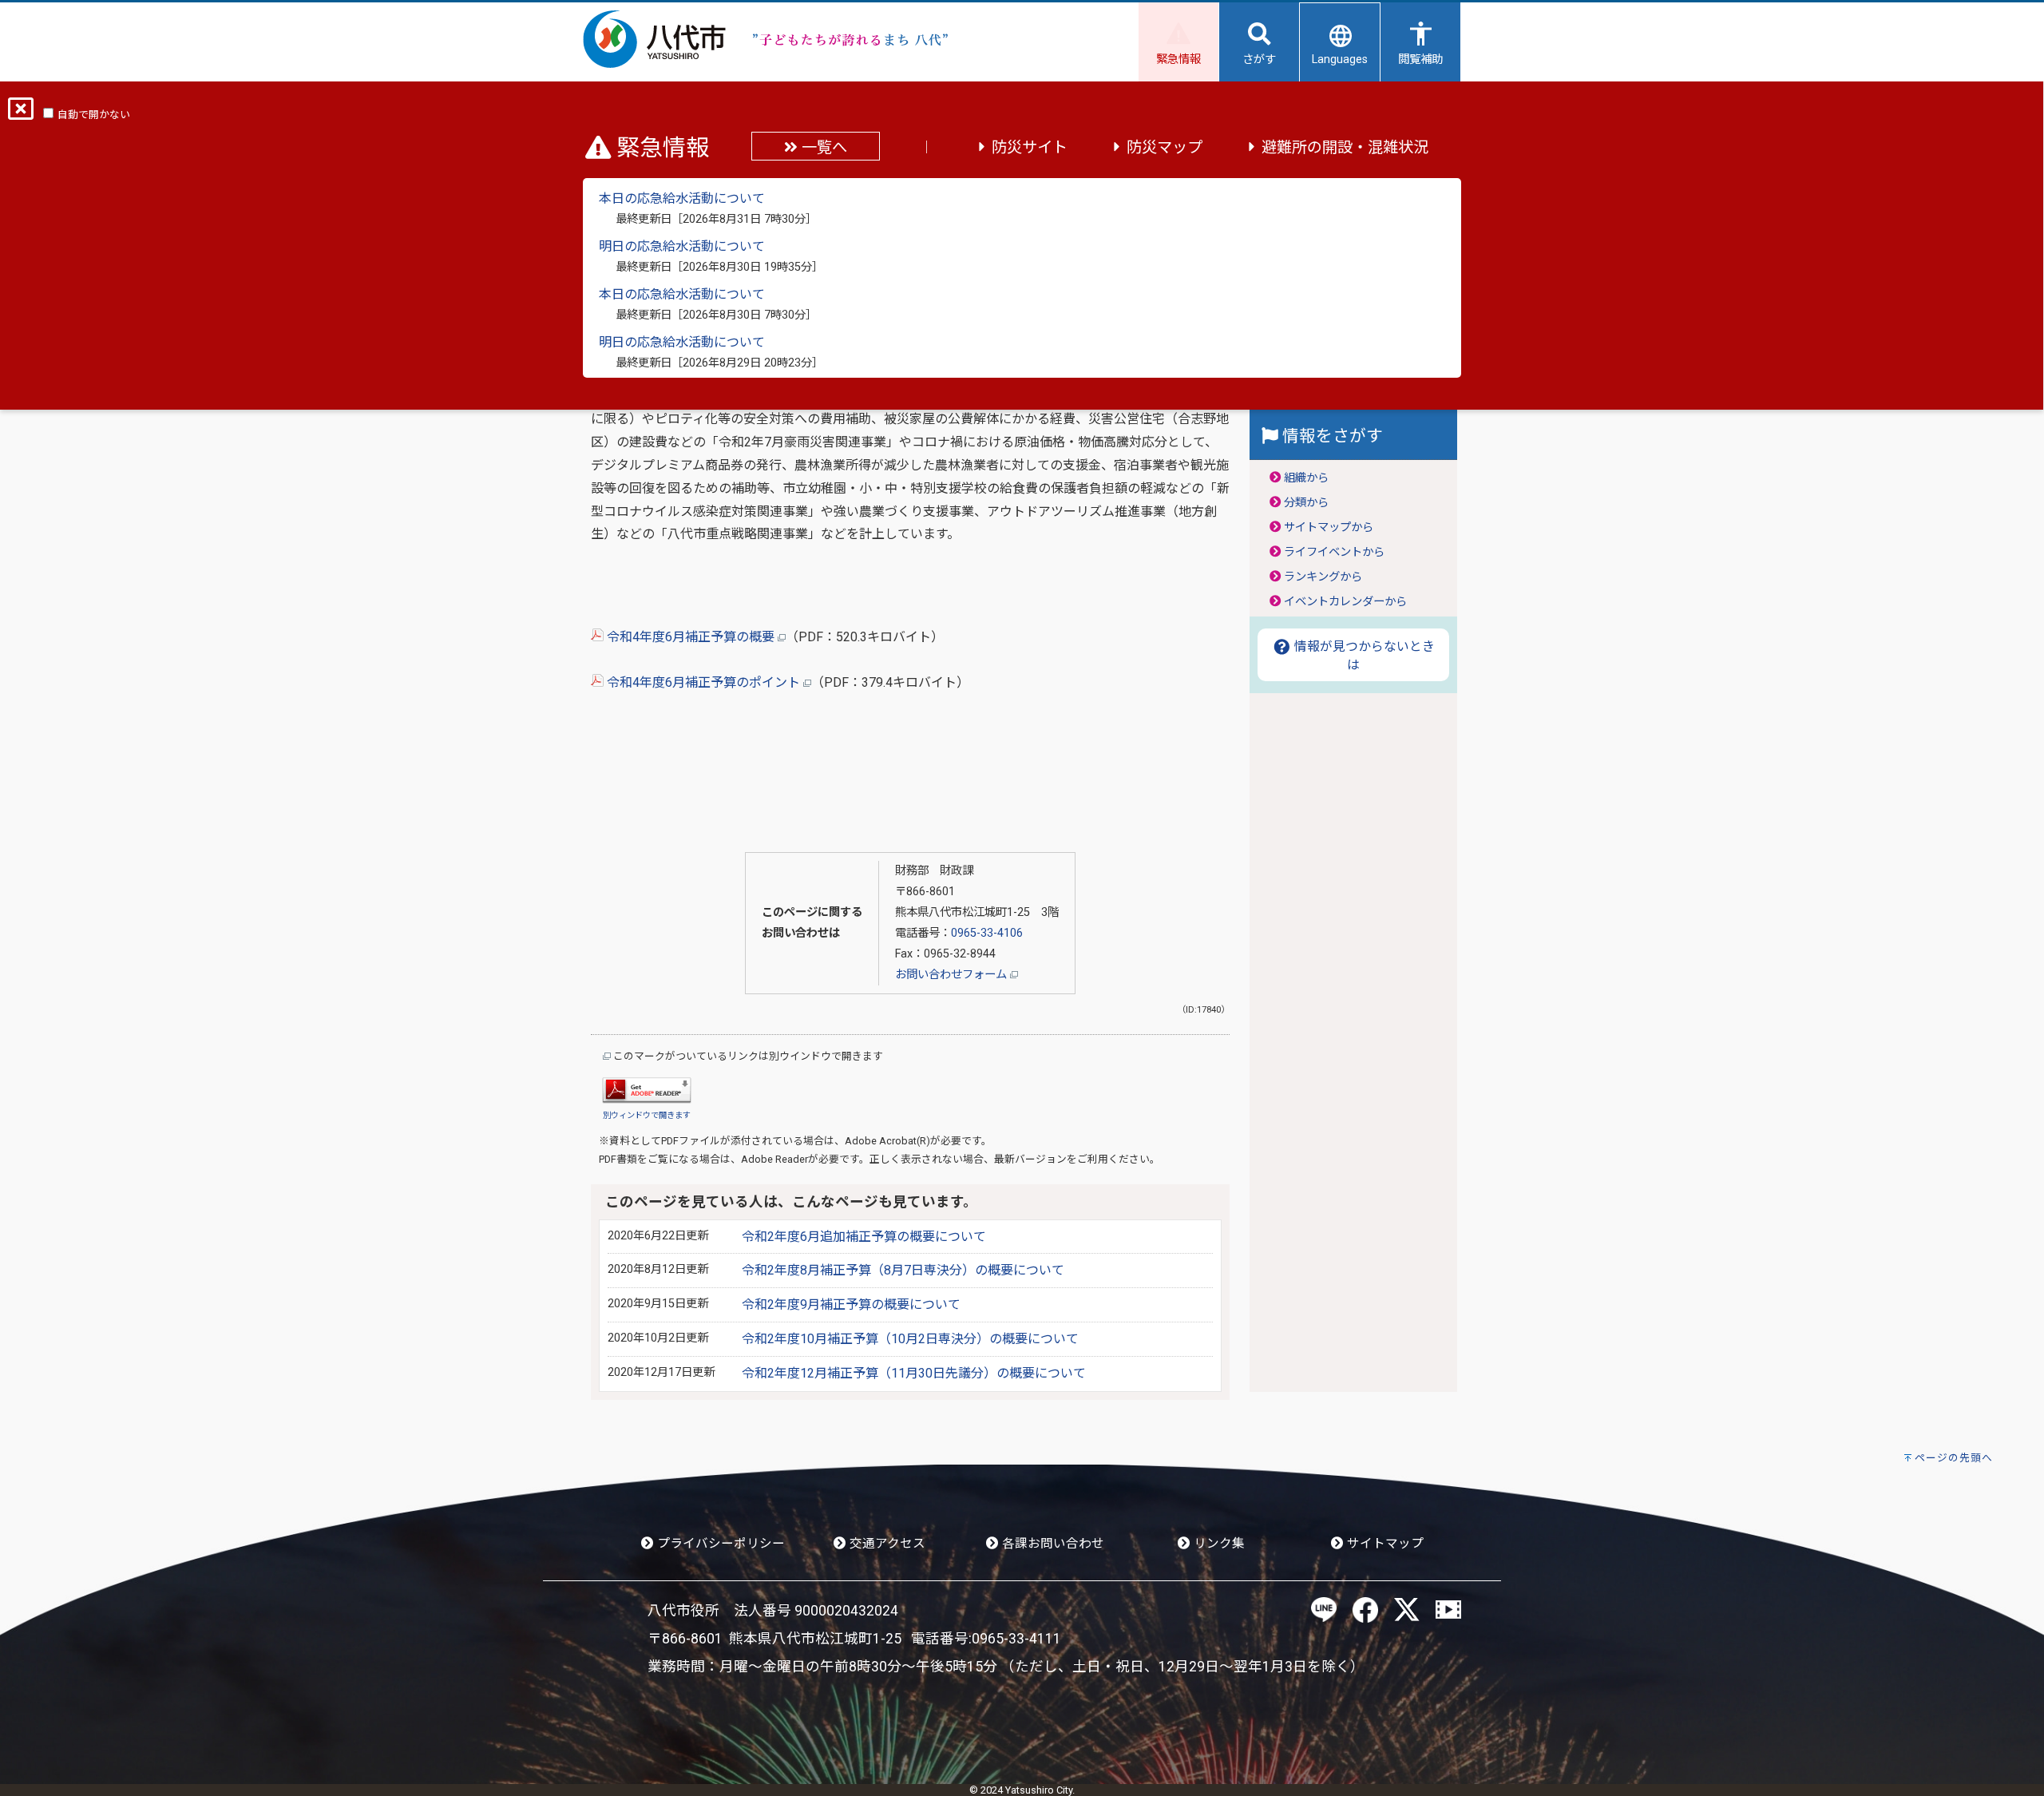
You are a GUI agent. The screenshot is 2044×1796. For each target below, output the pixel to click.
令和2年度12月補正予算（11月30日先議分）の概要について (914, 1373)
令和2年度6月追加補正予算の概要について (864, 1237)
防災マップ (1165, 147)
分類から (1306, 503)
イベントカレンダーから (1345, 602)
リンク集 (1218, 1544)
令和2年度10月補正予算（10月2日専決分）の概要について (910, 1339)
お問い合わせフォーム (953, 975)
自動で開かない (94, 115)
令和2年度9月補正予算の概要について (851, 1304)
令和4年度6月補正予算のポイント (703, 682)
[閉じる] (21, 114)
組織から (1306, 478)
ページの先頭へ (1954, 1458)
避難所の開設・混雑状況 (1345, 147)
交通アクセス (886, 1544)
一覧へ (822, 147)
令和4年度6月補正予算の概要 (691, 637)
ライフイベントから (1334, 552)
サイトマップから (1329, 527)
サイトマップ (1384, 1544)
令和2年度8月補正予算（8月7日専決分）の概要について (903, 1270)
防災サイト (1030, 147)
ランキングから (1323, 577)
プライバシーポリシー (719, 1544)
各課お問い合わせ (1052, 1544)
